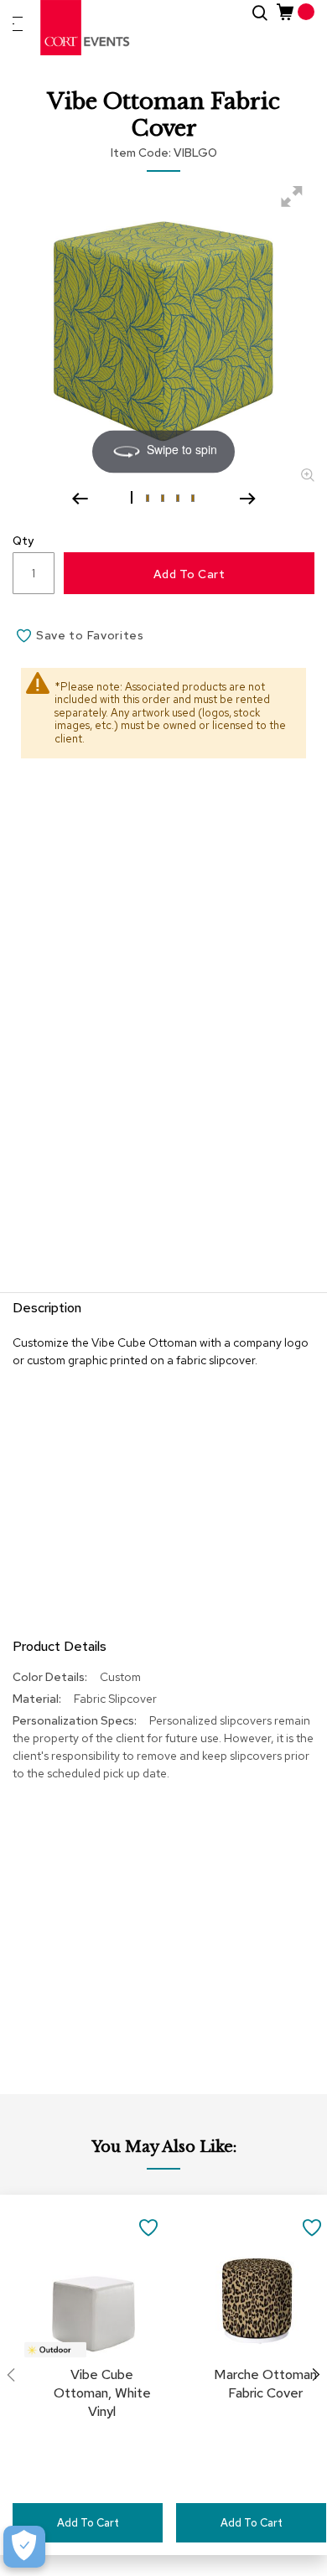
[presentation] (316, 2375)
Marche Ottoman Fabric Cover (265, 2384)
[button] (133, 497)
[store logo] (86, 28)
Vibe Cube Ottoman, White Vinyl (102, 2393)
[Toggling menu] (18, 24)
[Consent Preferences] (24, 2547)
